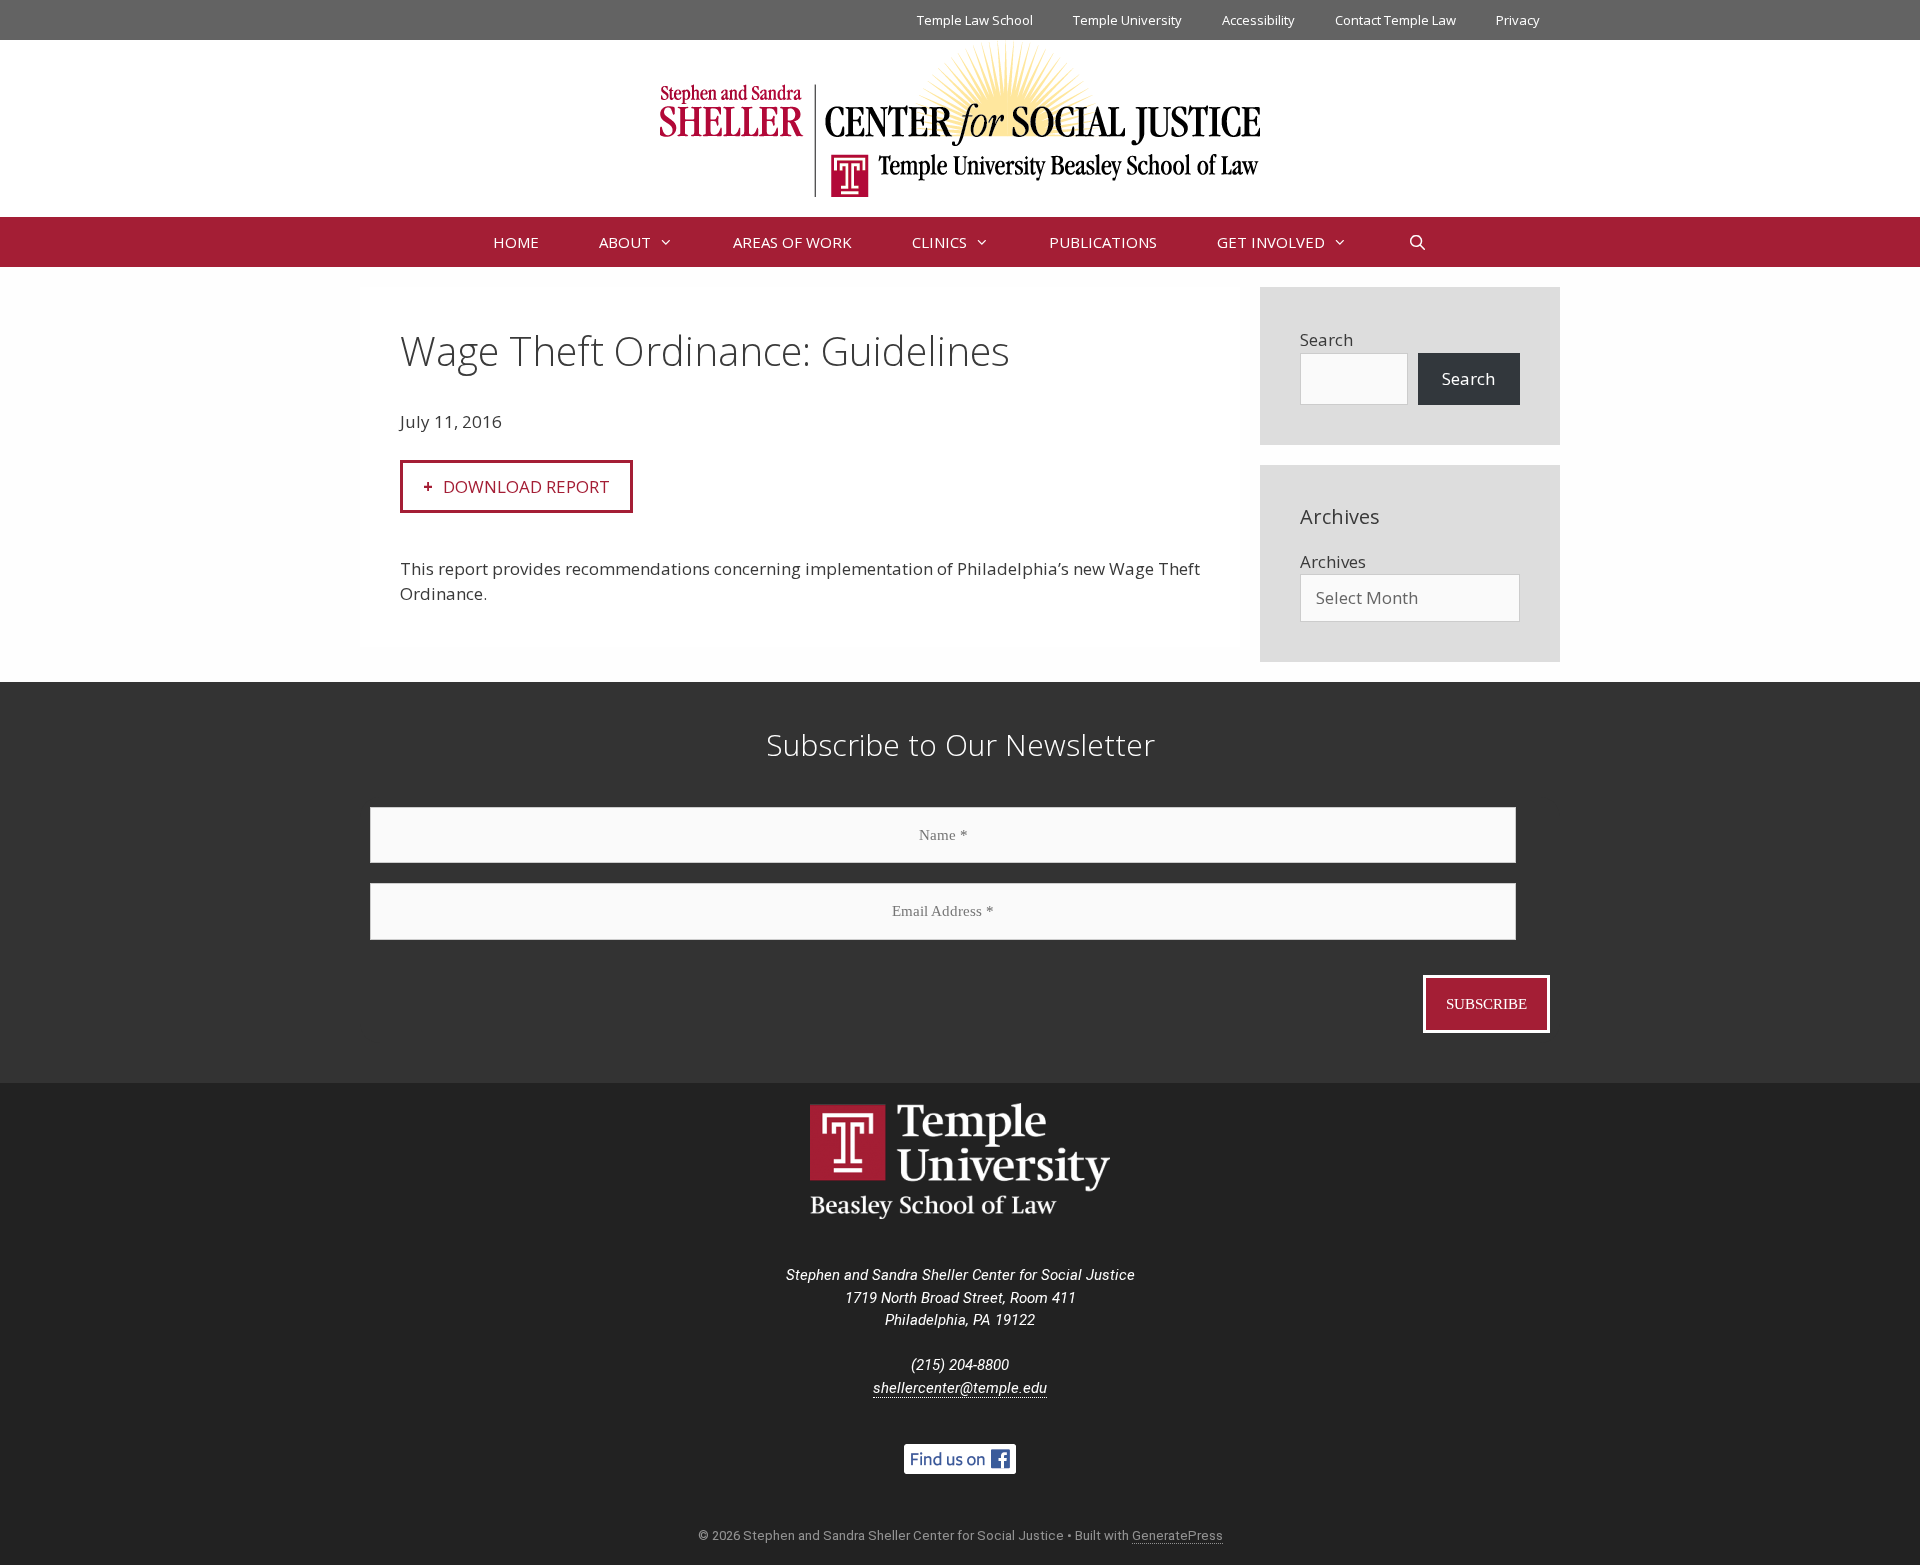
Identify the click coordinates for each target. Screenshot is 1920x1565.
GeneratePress (1177, 1535)
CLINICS (939, 242)
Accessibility (1258, 20)
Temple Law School (975, 20)
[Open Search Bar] (1416, 242)
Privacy (1518, 20)
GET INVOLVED (1271, 242)
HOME (516, 242)
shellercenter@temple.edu (960, 1388)
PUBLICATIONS (1103, 242)
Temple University (1127, 20)
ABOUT (625, 242)
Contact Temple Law (1395, 20)
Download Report (526, 486)
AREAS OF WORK (792, 242)
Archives (1333, 561)
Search (1326, 339)
